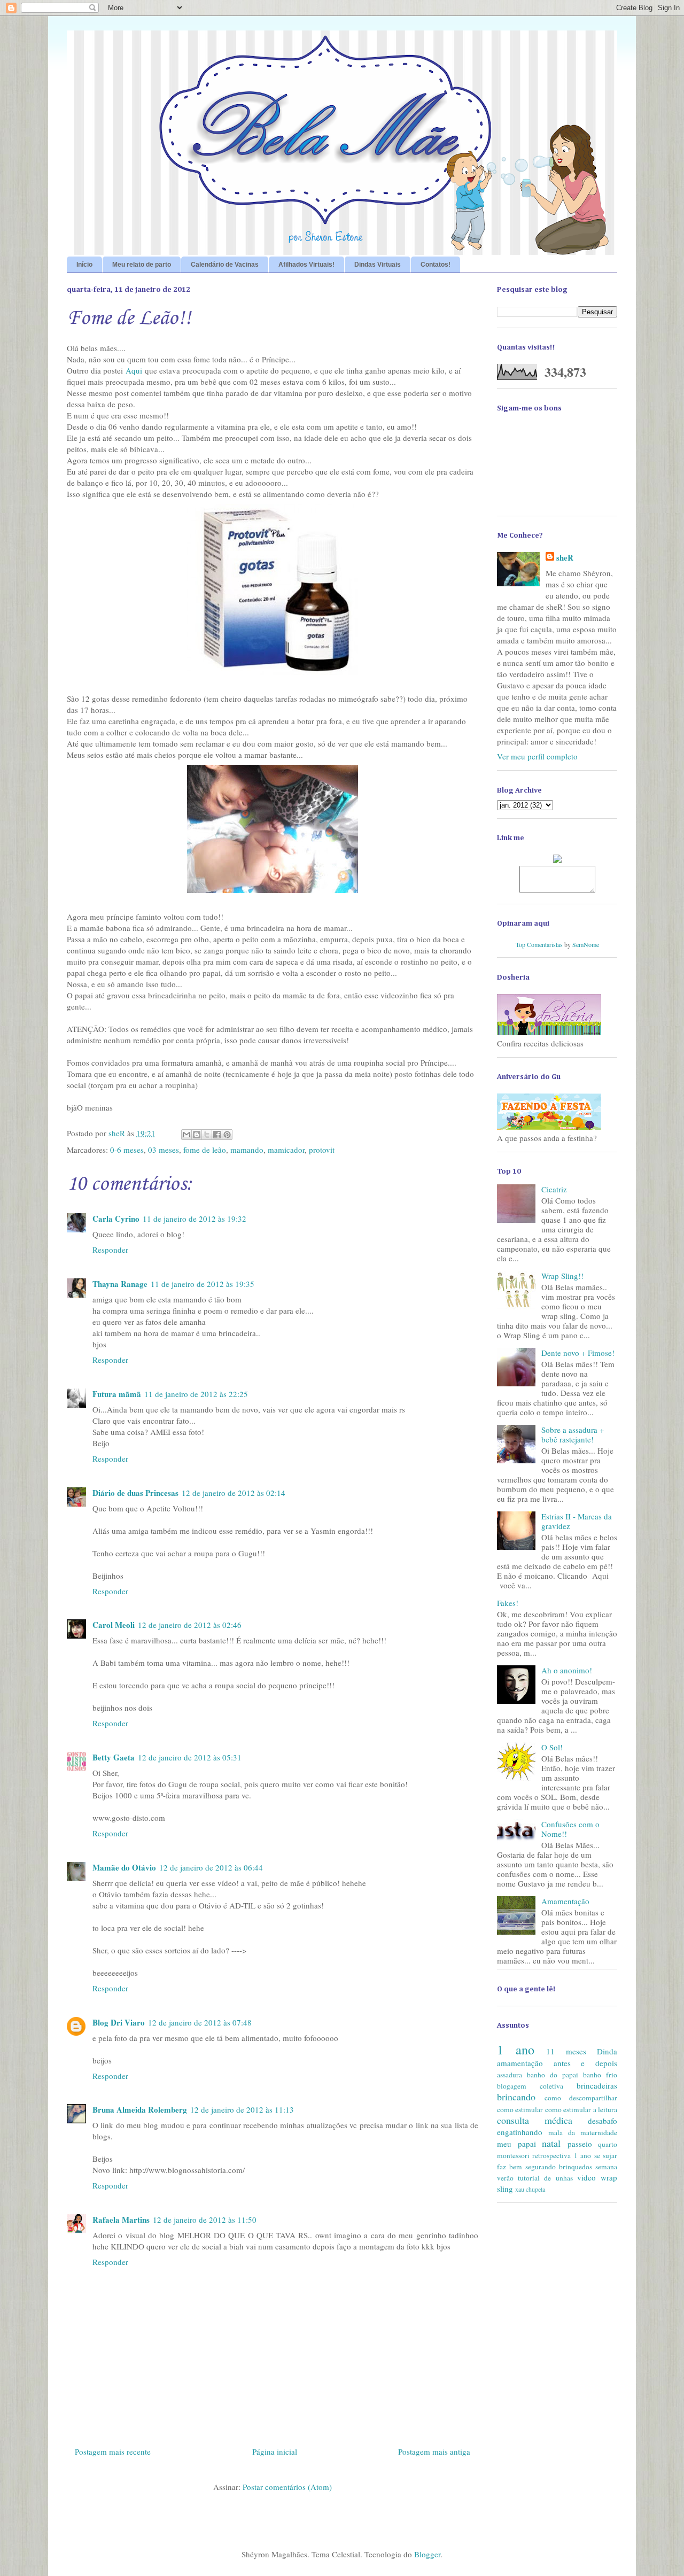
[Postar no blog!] (197, 1135)
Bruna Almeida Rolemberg (140, 2109)
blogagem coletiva (530, 2086)
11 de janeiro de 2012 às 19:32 (195, 1219)
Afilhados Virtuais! (306, 265)
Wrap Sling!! (562, 1276)
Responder (110, 1250)
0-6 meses (127, 1150)
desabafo (603, 2121)
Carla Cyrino (116, 1219)
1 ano (516, 2050)
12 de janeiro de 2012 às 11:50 (205, 2220)
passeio (580, 2144)
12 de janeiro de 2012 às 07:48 (200, 2022)
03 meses (164, 1150)
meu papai (516, 2144)
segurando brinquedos (559, 2167)
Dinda (607, 2051)
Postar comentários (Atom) (287, 2487)
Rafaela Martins (121, 2220)
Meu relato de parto (142, 265)
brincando (516, 2097)
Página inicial (275, 2451)
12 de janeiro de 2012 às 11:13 (242, 2109)
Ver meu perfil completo (537, 756)
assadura (510, 2075)
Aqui (134, 370)
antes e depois (585, 2063)
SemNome (586, 944)
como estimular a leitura (581, 2109)
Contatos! (436, 265)
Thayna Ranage (120, 1284)
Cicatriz (554, 1189)
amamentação (520, 2063)
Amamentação (565, 1901)
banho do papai (553, 2075)
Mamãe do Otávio (124, 1867)
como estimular (520, 2109)
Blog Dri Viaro (119, 2022)
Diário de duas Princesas (135, 1493)
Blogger (427, 2554)
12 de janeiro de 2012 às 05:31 (190, 1757)
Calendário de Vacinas (225, 265)
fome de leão (205, 1150)
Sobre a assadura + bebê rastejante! (573, 1434)
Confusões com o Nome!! (570, 1829)
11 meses (566, 2051)
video (586, 2177)
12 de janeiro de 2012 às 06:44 (211, 1867)
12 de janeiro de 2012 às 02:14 (234, 1493)
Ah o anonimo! (567, 1670)
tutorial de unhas (545, 2178)
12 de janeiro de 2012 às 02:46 (190, 1625)
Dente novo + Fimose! (578, 1353)
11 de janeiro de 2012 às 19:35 (203, 1284)
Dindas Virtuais (378, 265)
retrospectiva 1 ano (562, 2155)
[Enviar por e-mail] (186, 1135)
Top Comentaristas (539, 944)
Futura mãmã (117, 1394)
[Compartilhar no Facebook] (217, 1135)
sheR (565, 558)
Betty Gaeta (114, 1757)
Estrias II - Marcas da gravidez (577, 1521)
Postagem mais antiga (434, 2451)
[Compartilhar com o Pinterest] (227, 1135)
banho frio (600, 2075)
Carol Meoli (114, 1625)
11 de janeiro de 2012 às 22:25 (196, 1394)
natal (551, 2143)
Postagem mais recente (113, 2451)
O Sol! (552, 1747)
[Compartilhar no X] (207, 1135)
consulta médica (535, 2120)
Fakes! (508, 1603)
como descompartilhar (581, 2098)
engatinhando (520, 2132)
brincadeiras (597, 2085)
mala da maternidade (583, 2132)
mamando (247, 1150)
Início (84, 265)
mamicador (286, 1150)
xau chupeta (530, 2189)
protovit (322, 1150)
